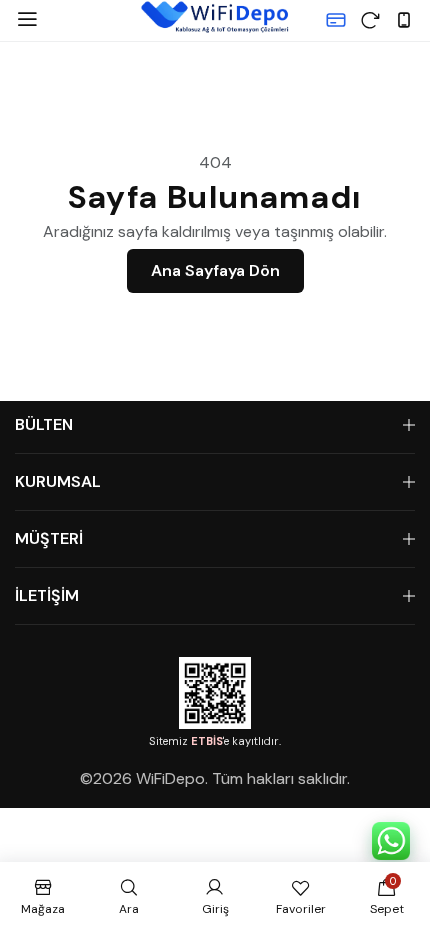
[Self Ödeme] (336, 20)
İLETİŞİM (47, 595)
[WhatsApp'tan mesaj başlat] (391, 841)
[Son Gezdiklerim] (370, 20)
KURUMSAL (58, 481)
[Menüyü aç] (27, 20)
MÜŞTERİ (49, 538)
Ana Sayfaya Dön (215, 270)
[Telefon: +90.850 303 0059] (404, 20)
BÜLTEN (44, 424)
